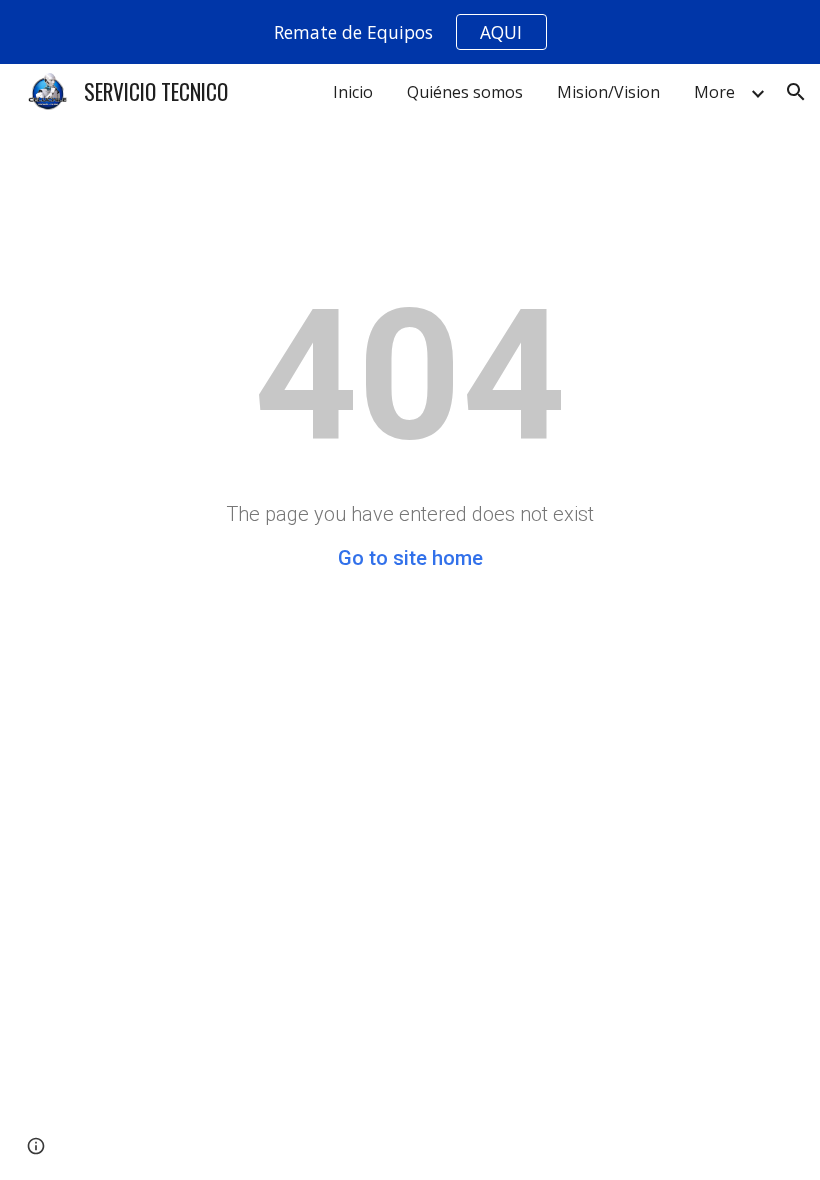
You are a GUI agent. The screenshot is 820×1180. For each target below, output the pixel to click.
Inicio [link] (353, 92)
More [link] (714, 92)
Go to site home (410, 558)
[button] (796, 92)
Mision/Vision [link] (608, 92)
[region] (410, 32)
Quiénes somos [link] (465, 92)
